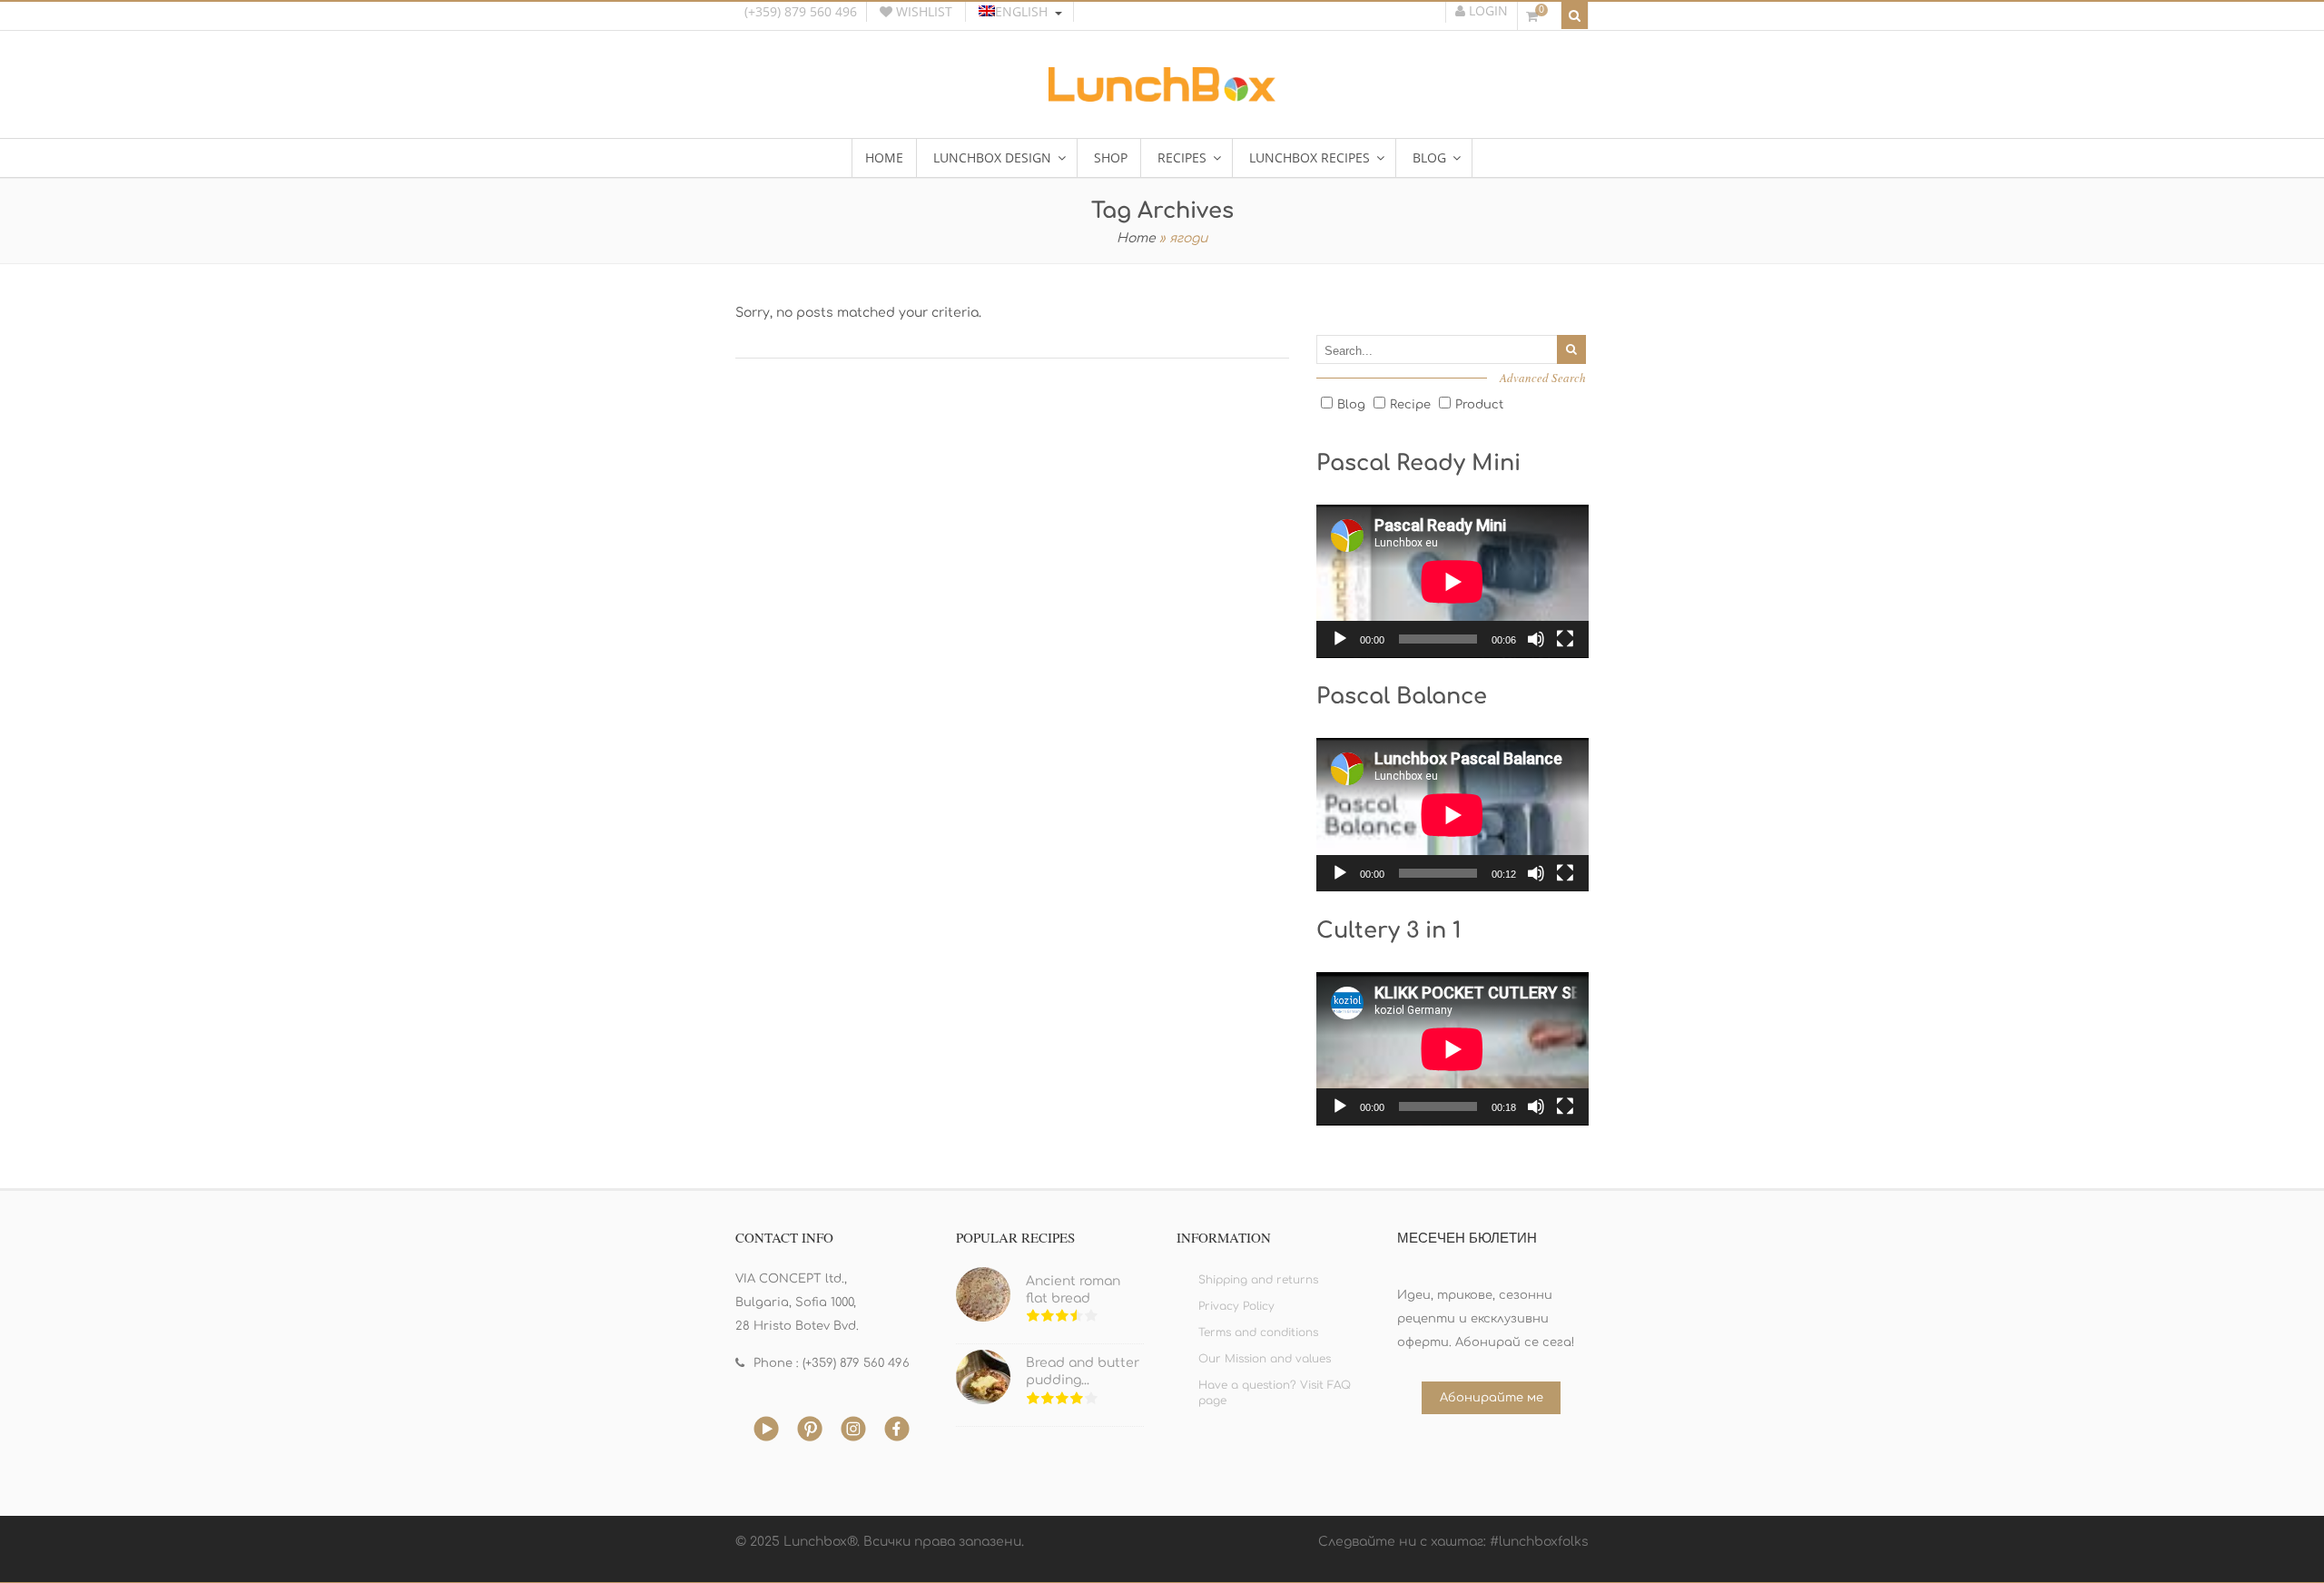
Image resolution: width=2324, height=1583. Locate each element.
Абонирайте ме (1492, 1398)
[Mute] (1536, 639)
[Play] (1340, 639)
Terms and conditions (1258, 1332)
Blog (1351, 405)
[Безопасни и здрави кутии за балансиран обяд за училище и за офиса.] (1162, 95)
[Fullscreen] (1565, 639)
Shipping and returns (1258, 1280)
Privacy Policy (1236, 1306)
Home (1136, 238)
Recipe (1410, 405)
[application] (1452, 581)
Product (1479, 405)
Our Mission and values (1265, 1359)
